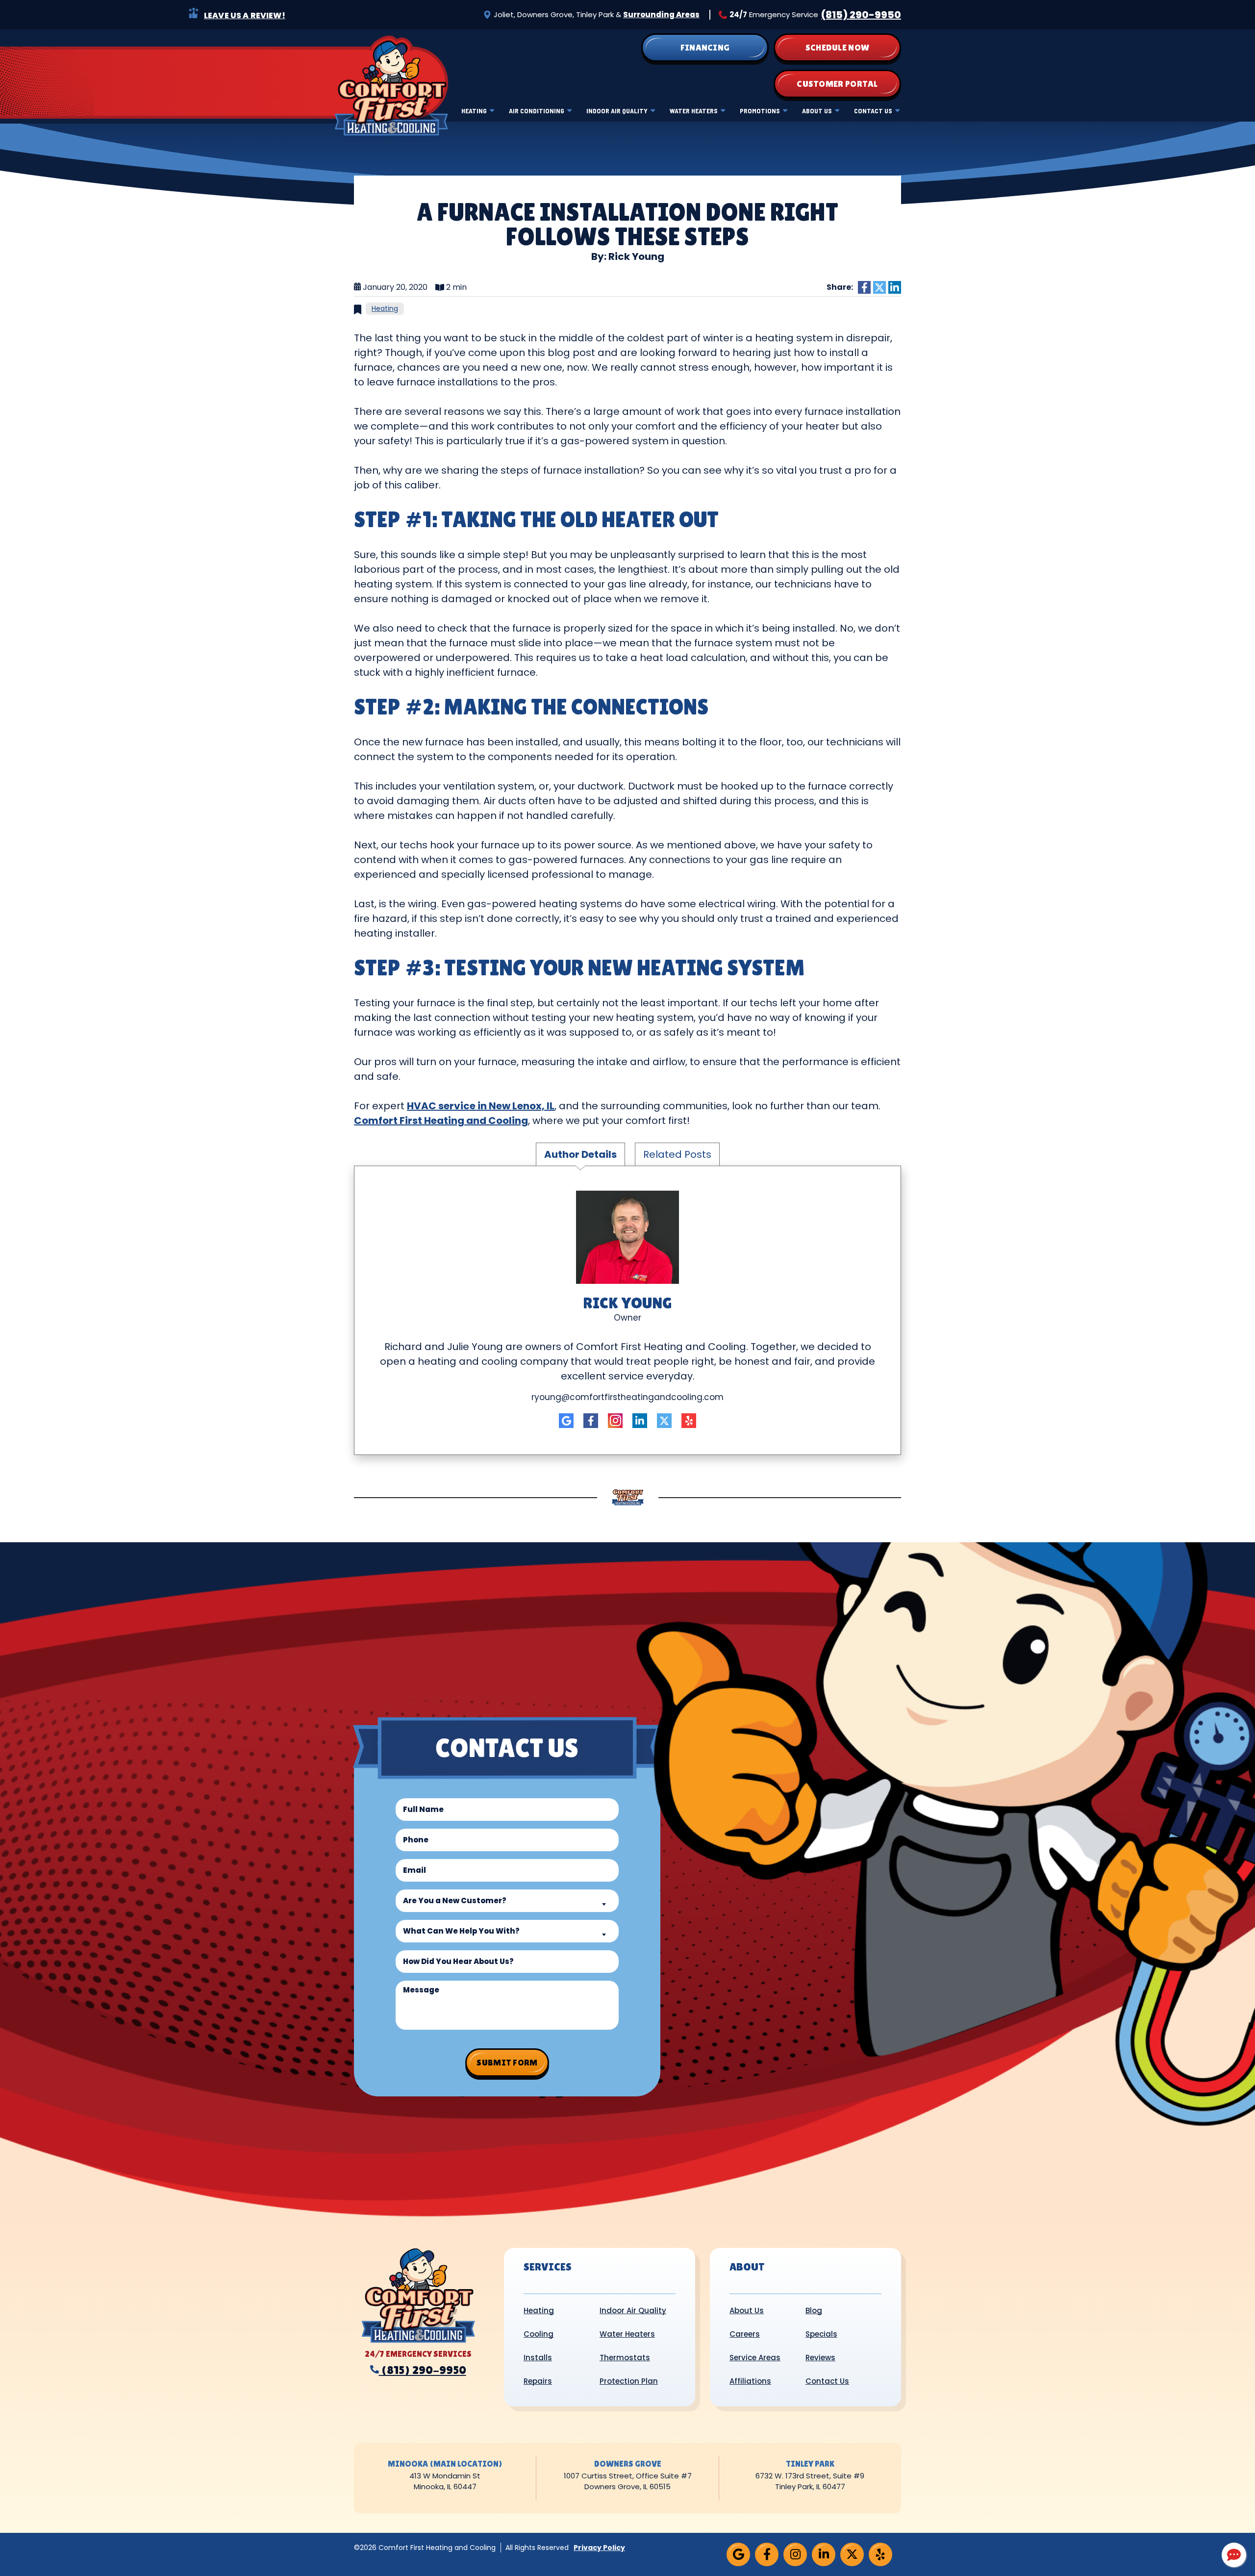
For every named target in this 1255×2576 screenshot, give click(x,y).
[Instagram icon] (615, 1421)
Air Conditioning (537, 111)
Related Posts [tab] (677, 1154)
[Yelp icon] (689, 1421)
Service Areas (755, 2358)
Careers (745, 2334)
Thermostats (625, 2358)
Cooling (539, 2334)
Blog (814, 2310)
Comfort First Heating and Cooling (441, 1121)
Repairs (538, 2381)
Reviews (820, 2358)
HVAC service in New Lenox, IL (481, 1106)
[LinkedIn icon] (640, 1421)
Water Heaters (694, 111)
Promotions (760, 111)
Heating (474, 111)
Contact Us (873, 111)
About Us (817, 111)
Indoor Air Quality (617, 111)
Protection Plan (629, 2381)
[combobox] (507, 1901)
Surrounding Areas (661, 14)
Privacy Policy (599, 2548)
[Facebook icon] (591, 1421)
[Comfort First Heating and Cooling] (391, 85)
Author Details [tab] (580, 1154)
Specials (821, 2334)
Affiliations (750, 2381)
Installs (538, 2358)
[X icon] (664, 1421)
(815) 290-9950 (861, 15)
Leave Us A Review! (245, 15)
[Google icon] (566, 1421)
